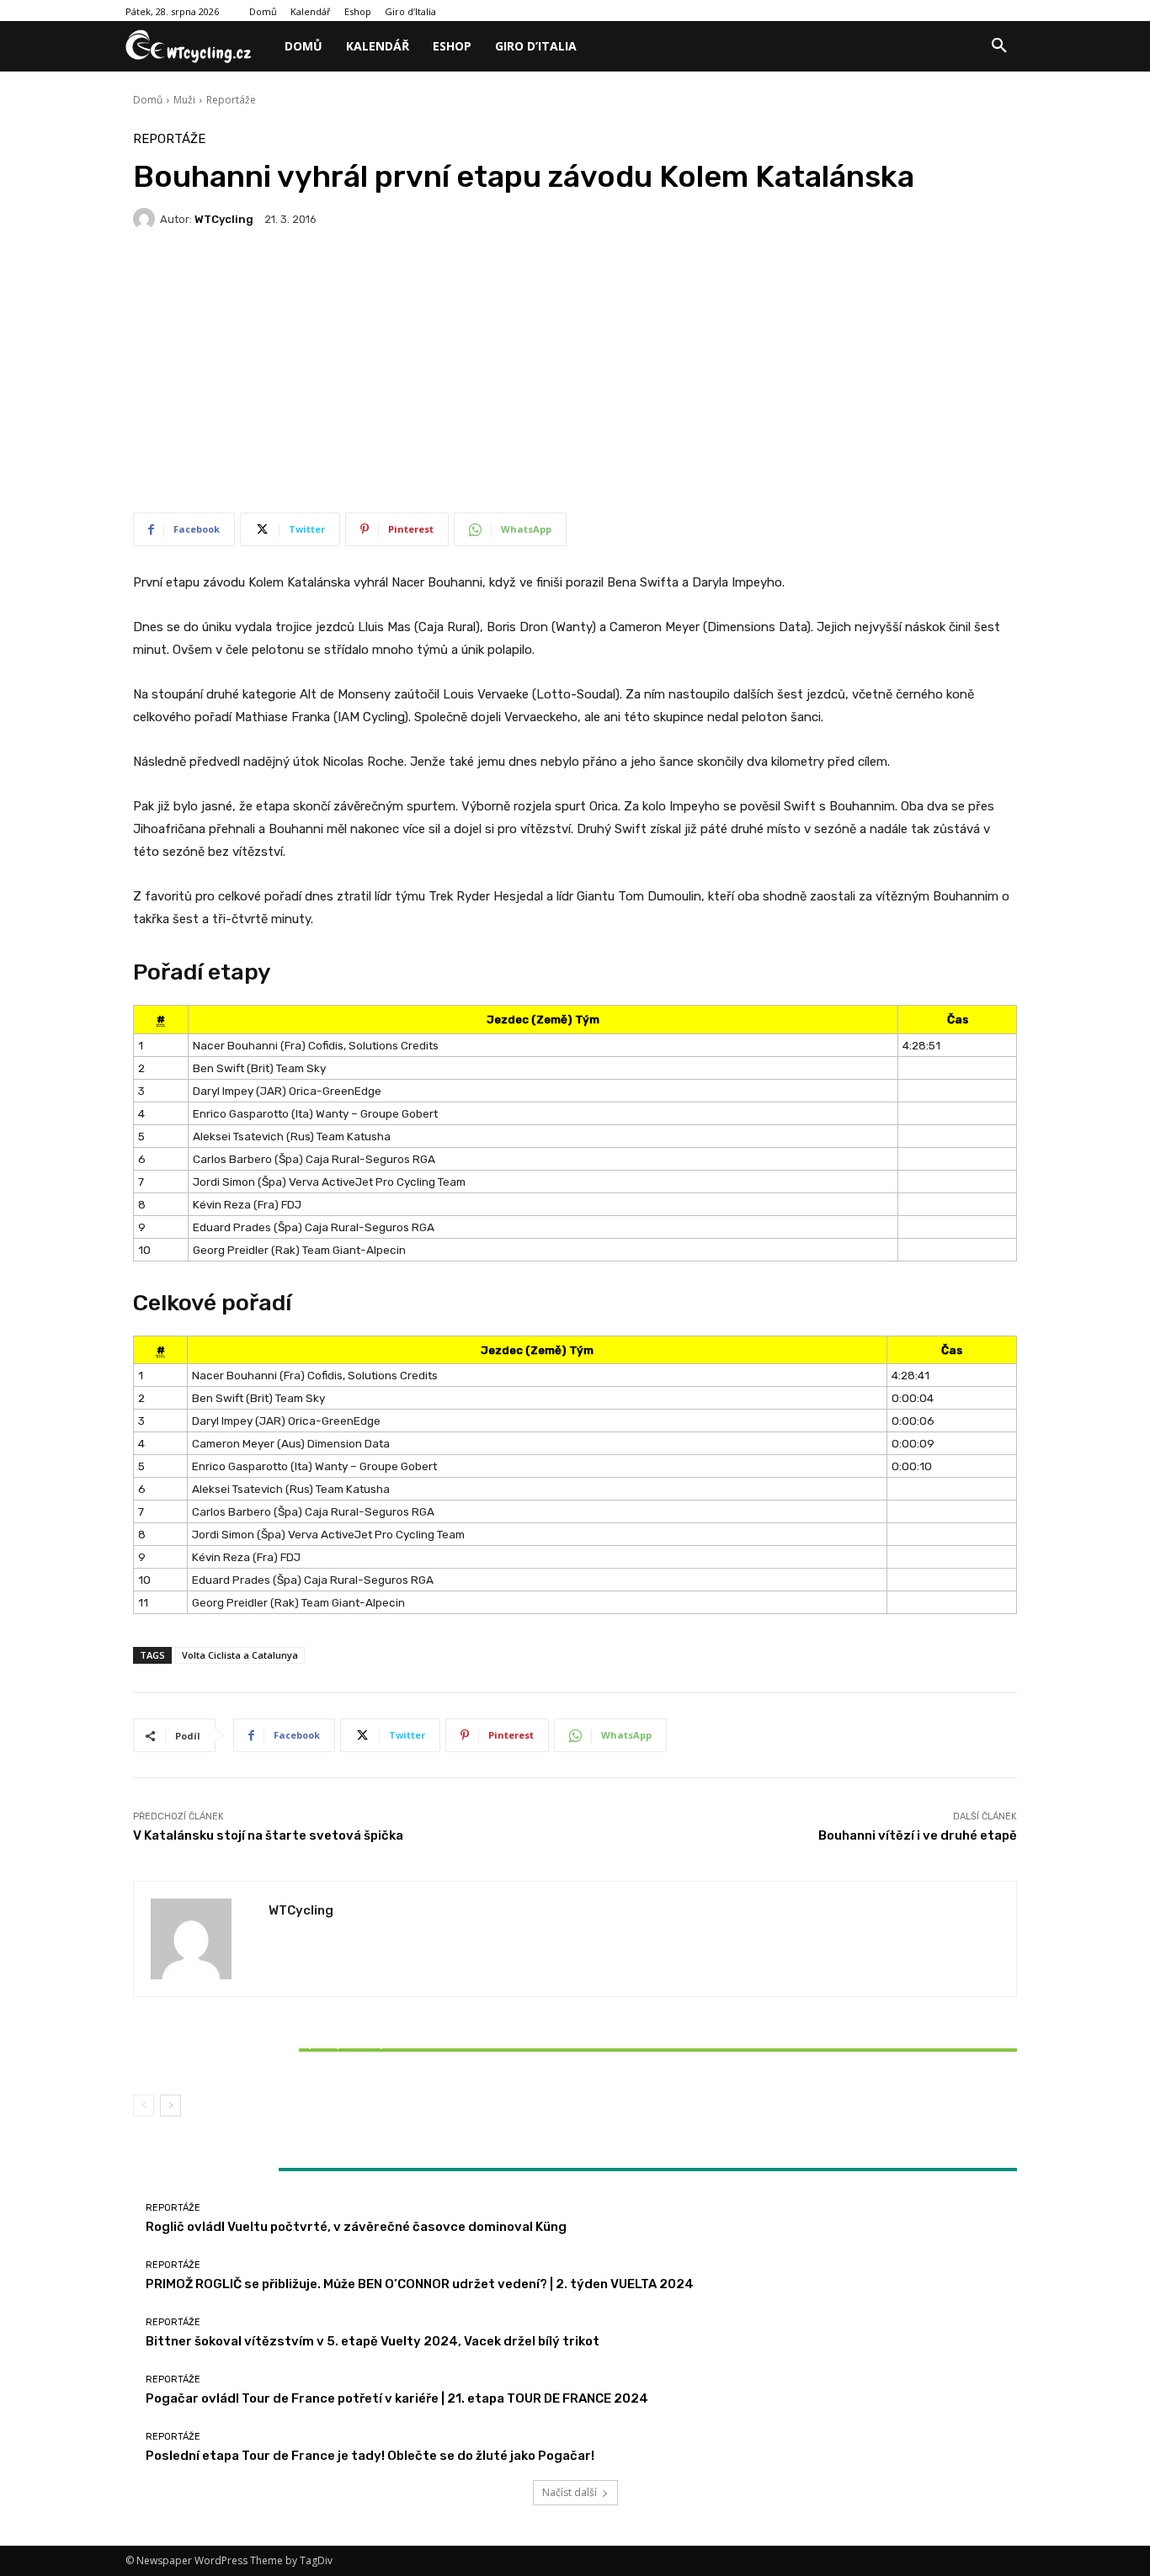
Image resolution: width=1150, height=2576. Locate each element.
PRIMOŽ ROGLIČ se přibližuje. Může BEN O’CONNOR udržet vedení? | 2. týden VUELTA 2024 (420, 2284)
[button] (999, 46)
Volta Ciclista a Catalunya (240, 1655)
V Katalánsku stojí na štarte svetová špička (268, 1835)
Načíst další (570, 2492)
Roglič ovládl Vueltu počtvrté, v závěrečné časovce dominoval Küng (356, 2227)
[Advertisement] (575, 378)
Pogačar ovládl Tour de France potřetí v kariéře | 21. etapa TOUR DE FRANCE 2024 (397, 2398)
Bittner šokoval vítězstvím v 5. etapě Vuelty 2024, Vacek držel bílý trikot (279, 2050)
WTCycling (224, 219)
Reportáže (231, 100)
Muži (184, 100)
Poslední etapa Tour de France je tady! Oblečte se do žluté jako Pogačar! (370, 2456)
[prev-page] (144, 2106)
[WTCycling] (146, 219)
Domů (148, 100)
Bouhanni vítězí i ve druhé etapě (918, 1835)
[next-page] (170, 2106)
